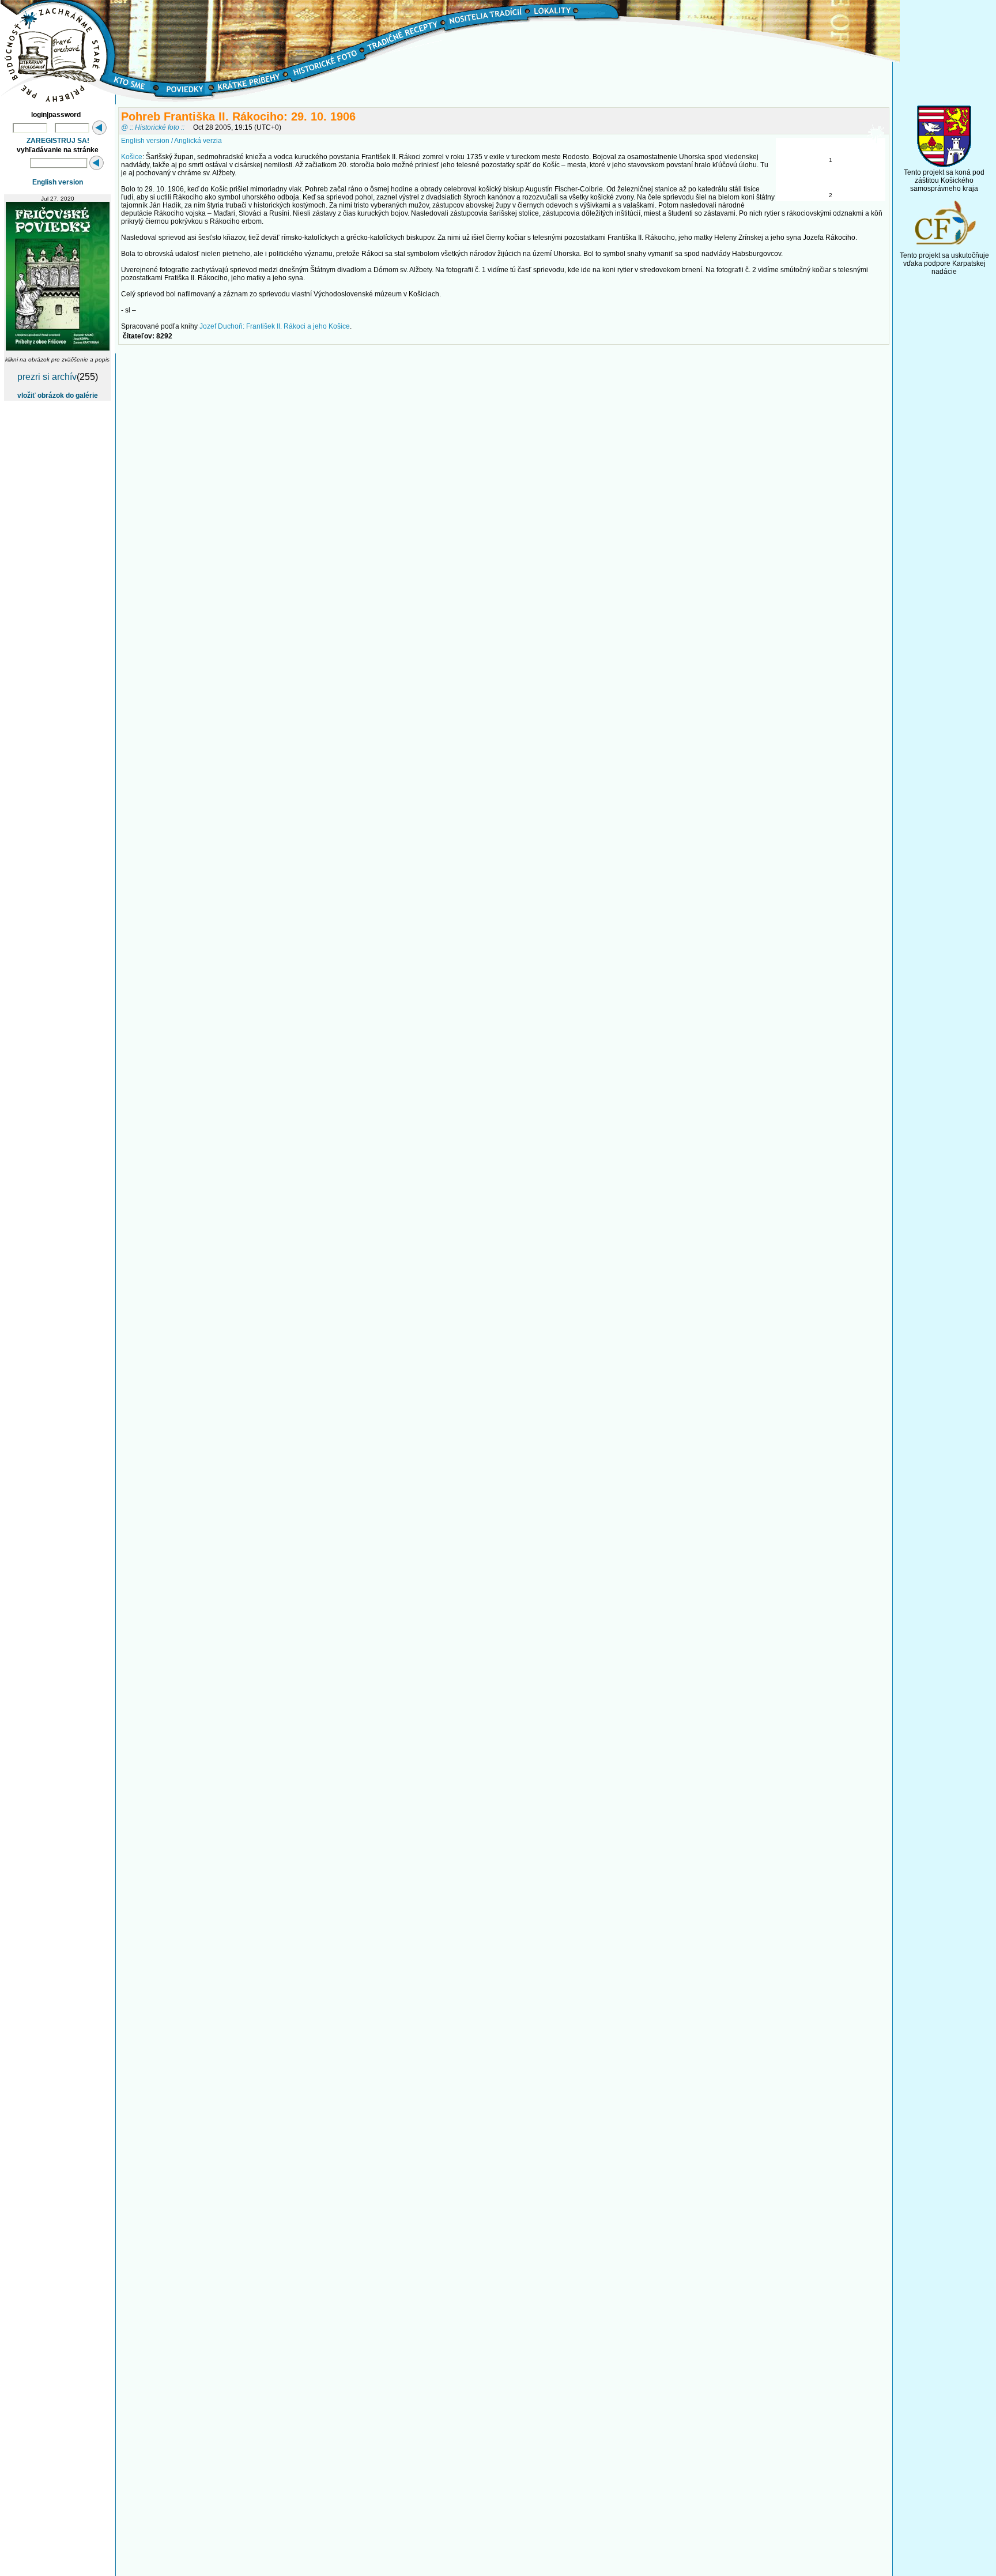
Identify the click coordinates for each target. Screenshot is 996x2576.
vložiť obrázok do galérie (58, 396)
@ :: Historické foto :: (153, 127)
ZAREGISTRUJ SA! (58, 141)
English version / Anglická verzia (171, 141)
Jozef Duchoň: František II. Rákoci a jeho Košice (275, 326)
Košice (132, 157)
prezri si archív (47, 377)
